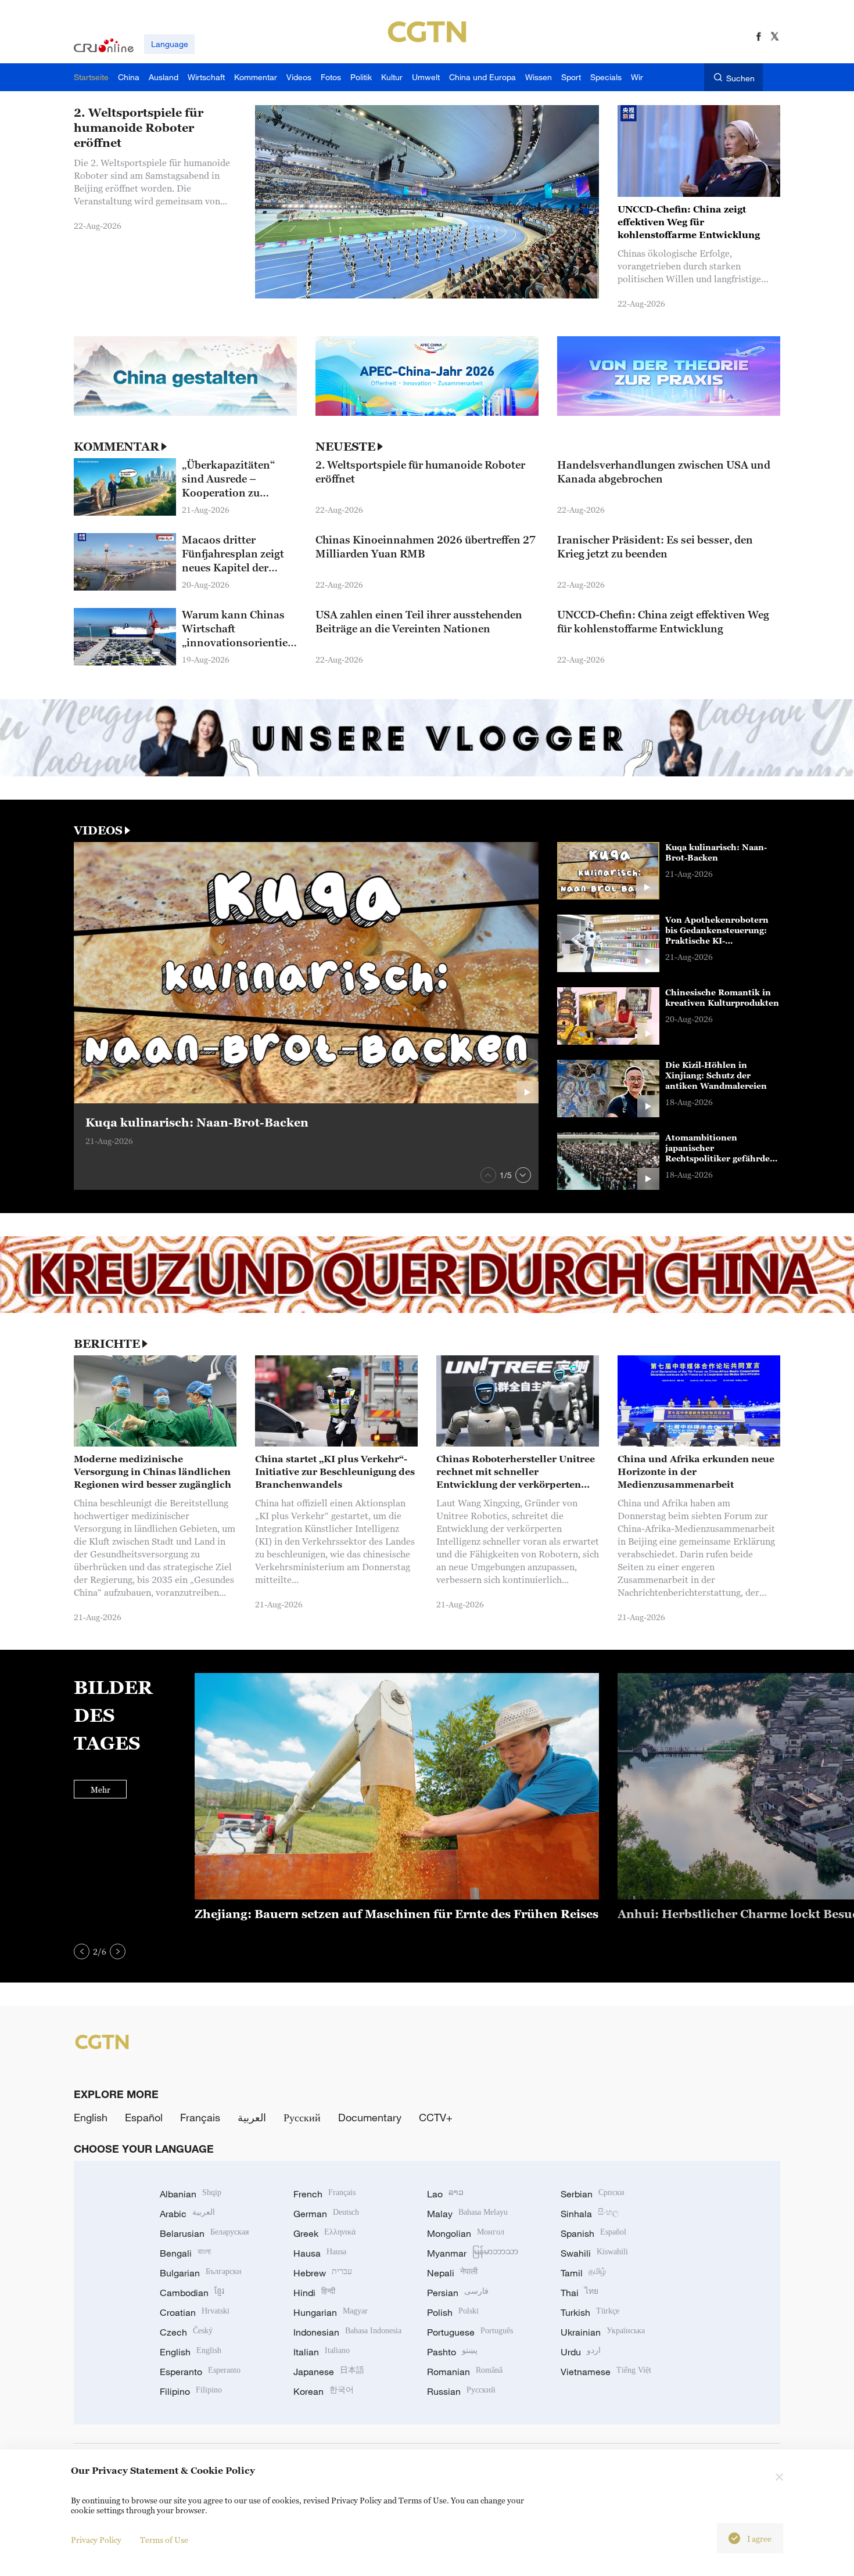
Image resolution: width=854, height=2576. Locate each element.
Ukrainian (603, 2332)
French (324, 2194)
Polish (453, 2312)
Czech (186, 2332)
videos (98, 830)
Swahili (594, 2253)
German (326, 2214)
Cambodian (192, 2293)
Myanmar (473, 2253)
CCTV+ (436, 2117)
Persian (458, 2293)
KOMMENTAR (116, 447)
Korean (324, 2391)
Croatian (195, 2312)
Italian (322, 2352)
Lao (445, 2194)
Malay (467, 2214)
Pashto (452, 2352)
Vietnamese (606, 2372)
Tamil (583, 2273)
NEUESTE (345, 447)
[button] (488, 1175)
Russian (461, 2391)
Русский (302, 2117)
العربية (252, 2117)
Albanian (191, 2194)
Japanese (329, 2372)
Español (144, 2117)
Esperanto (200, 2372)
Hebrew (323, 2273)
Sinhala (590, 2214)
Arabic (187, 2214)
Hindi (314, 2293)
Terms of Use (164, 2540)
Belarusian (204, 2233)
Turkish (590, 2312)
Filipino (191, 2391)
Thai (579, 2293)
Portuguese (470, 2332)
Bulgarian (201, 2273)
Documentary (370, 2117)
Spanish (593, 2233)
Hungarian (331, 2312)
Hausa (320, 2253)
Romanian (465, 2372)
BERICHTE (107, 1344)
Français (200, 2117)
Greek (324, 2233)
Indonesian (347, 2332)
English (91, 2117)
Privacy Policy (96, 2540)
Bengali (185, 2253)
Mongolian (466, 2233)
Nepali (452, 2273)
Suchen (740, 78)
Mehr (101, 1789)
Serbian (593, 2194)
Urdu (581, 2352)
